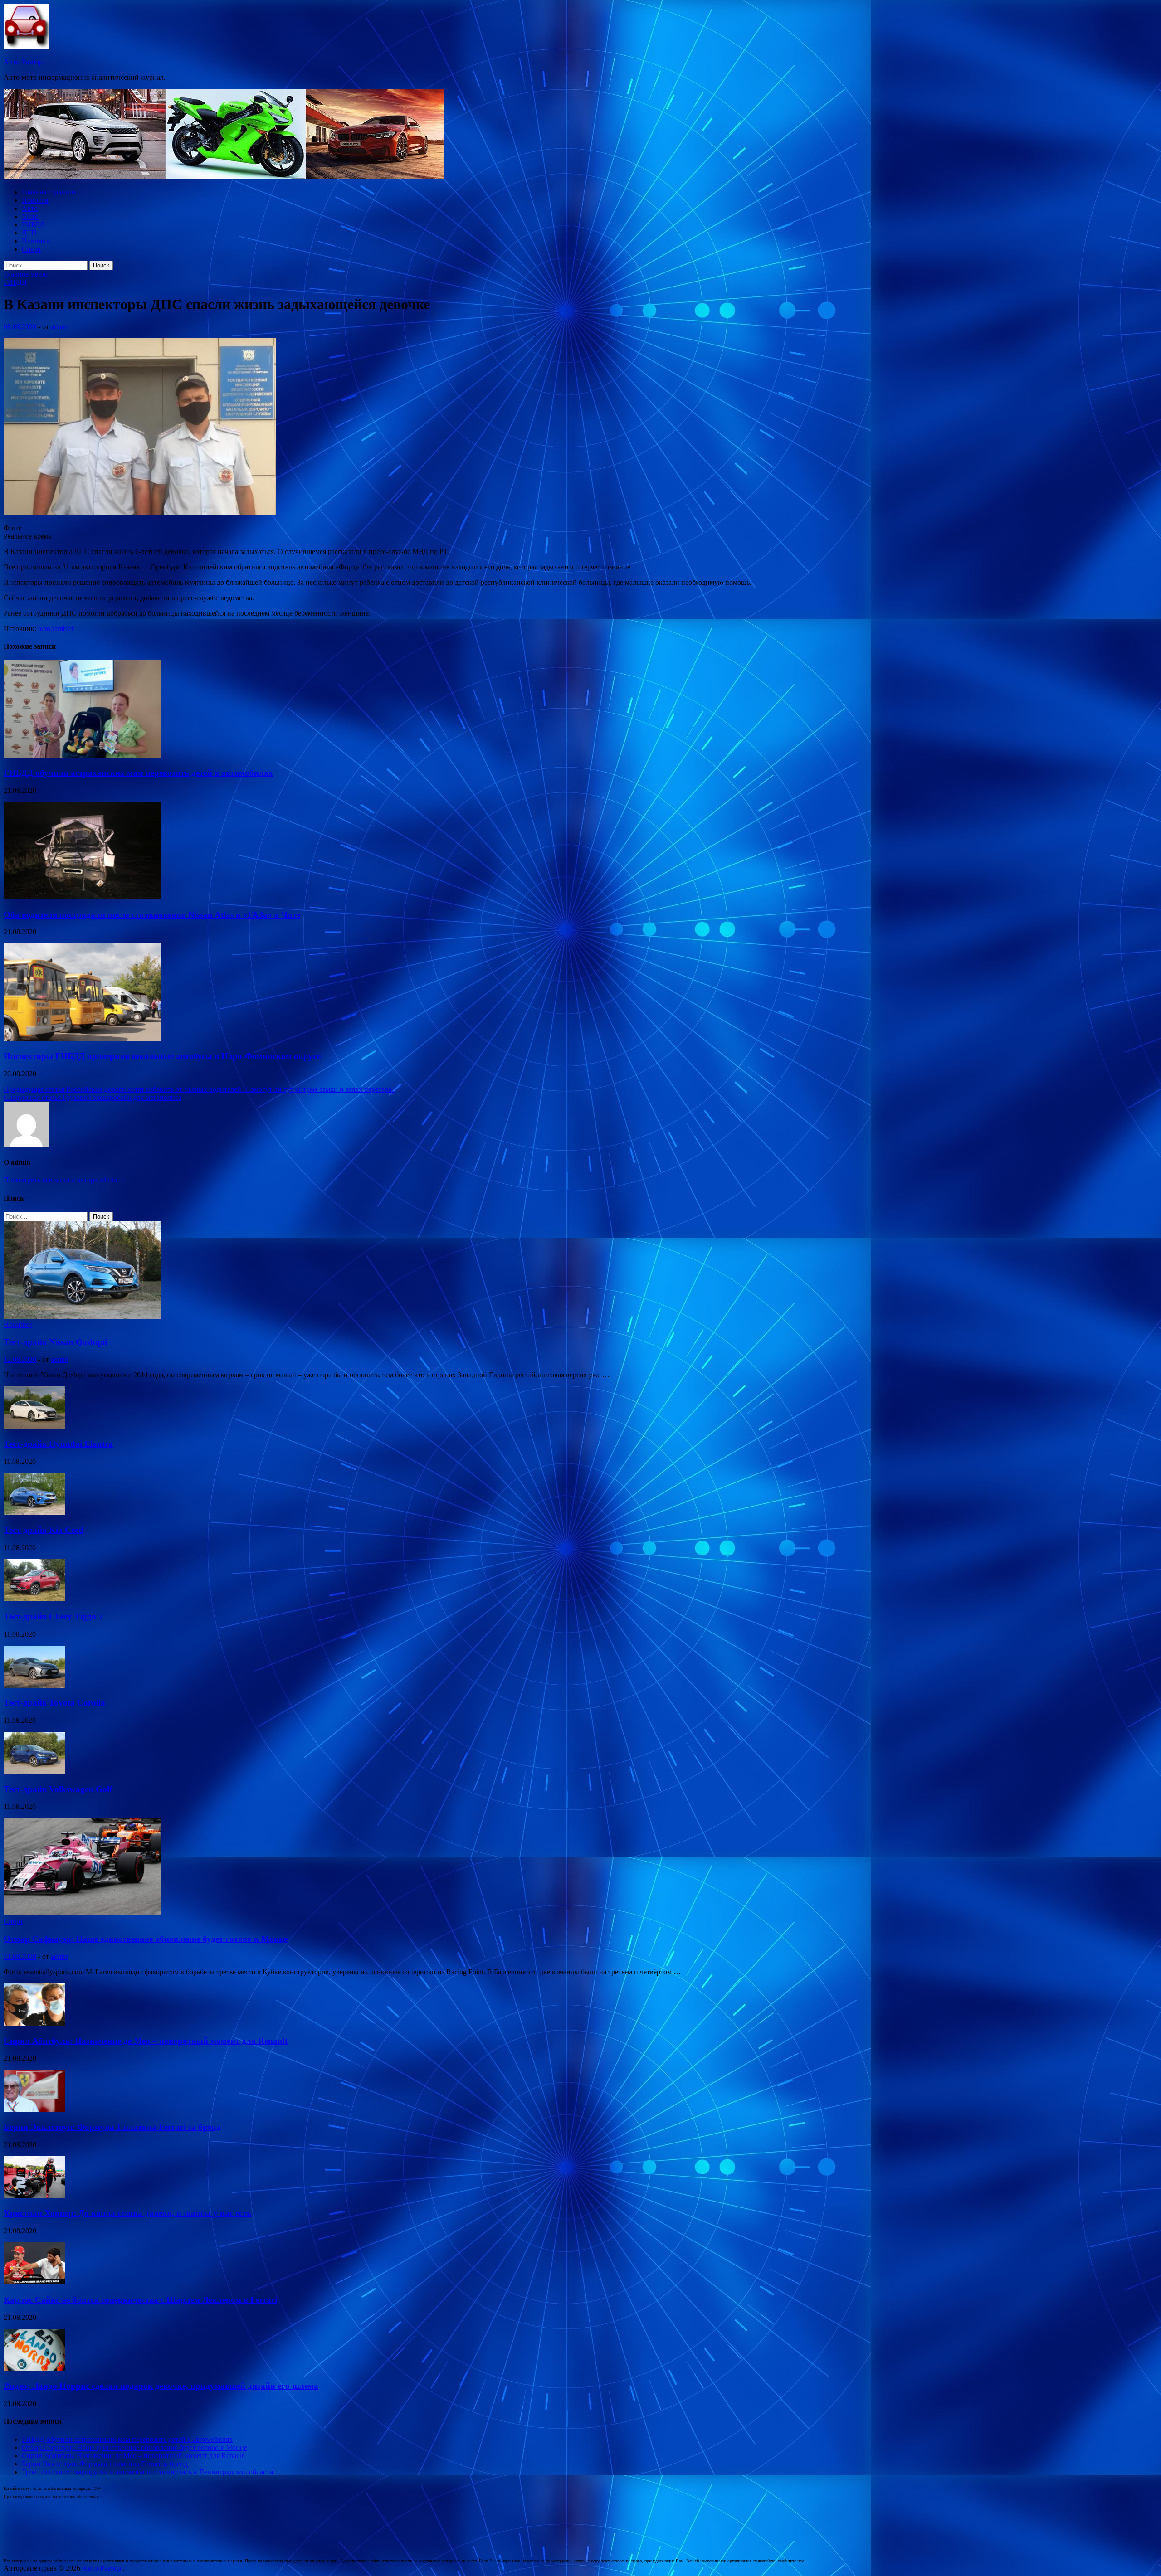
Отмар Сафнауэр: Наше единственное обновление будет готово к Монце (146, 1939)
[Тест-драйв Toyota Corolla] (34, 1685)
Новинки (36, 241)
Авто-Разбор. (24, 62)
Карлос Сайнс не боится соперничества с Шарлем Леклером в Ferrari (140, 2300)
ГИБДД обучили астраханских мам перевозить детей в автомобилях (138, 773)
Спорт (32, 249)
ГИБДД (33, 225)
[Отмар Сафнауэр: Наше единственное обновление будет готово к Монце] (83, 1913)
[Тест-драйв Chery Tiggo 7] (34, 1599)
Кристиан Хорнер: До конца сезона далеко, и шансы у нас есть (127, 2213)
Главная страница (49, 192)
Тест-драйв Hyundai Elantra (58, 1444)
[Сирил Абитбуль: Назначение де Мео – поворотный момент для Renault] (34, 2023)
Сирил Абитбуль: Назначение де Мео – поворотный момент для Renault (146, 2041)
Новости (35, 200)
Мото (30, 216)
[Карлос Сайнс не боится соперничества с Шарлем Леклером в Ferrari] (34, 2282)
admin (60, 327)
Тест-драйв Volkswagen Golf (58, 1789)
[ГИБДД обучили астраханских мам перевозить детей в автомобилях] (83, 755)
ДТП (29, 233)
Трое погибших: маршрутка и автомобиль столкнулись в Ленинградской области (148, 2472)
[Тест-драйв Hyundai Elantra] (34, 1426)
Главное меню (26, 274)
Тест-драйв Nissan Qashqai (55, 1342)
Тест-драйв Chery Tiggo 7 (53, 1616)
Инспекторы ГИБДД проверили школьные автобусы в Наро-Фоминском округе (162, 1056)
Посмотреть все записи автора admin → (65, 1180)
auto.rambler (56, 629)
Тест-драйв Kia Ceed (44, 1530)
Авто (30, 208)
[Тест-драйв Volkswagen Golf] (34, 1772)
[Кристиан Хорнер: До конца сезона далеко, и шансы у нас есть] (34, 2196)
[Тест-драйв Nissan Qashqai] (83, 1316)
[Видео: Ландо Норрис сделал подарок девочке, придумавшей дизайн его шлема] (34, 2369)
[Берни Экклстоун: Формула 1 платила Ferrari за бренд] (34, 2109)
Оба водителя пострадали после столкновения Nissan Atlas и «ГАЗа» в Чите (152, 915)
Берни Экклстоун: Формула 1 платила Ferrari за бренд (112, 2127)
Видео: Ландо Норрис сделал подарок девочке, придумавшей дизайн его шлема (161, 2386)
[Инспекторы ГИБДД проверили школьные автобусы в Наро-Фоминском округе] (83, 1038)
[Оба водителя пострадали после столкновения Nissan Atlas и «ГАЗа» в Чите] (83, 897)
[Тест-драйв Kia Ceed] (34, 1513)
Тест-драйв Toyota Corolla (54, 1703)
